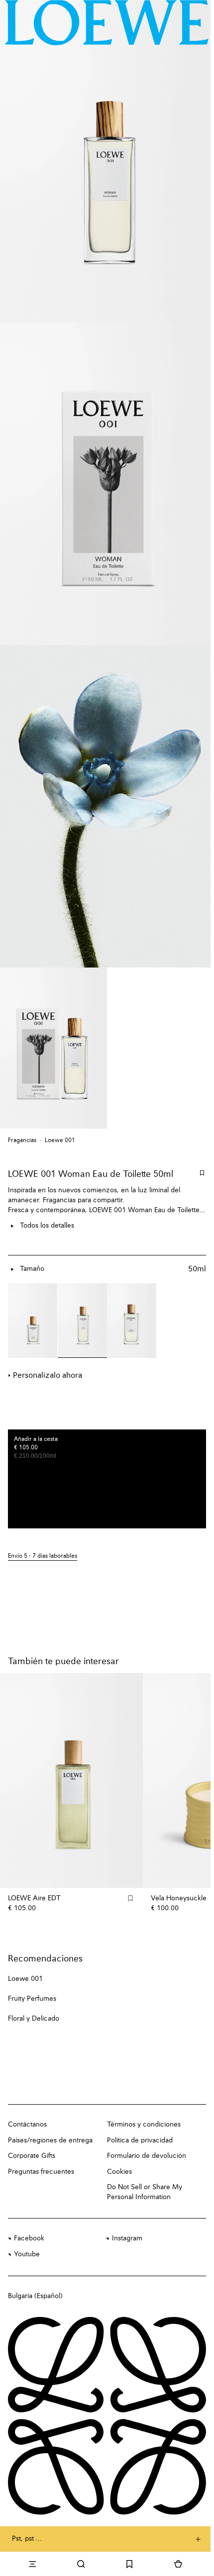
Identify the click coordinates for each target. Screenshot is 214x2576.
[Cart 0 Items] (178, 2564)
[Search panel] (81, 2564)
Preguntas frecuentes (41, 2172)
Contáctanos (27, 2125)
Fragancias (22, 1141)
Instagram (127, 2238)
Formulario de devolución (147, 2156)
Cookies (119, 2172)
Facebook (29, 2238)
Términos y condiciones (144, 2125)
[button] (107, 1556)
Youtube (27, 2254)
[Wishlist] (130, 2564)
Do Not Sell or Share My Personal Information (145, 2192)
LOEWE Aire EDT (34, 1898)
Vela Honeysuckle (179, 1898)
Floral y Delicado (34, 2019)
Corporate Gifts (32, 2156)
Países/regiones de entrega (50, 2140)
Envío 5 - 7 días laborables (43, 1556)
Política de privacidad (140, 2140)
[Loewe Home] (107, 22)
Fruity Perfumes (32, 1999)
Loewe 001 (60, 1141)
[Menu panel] (32, 2564)
